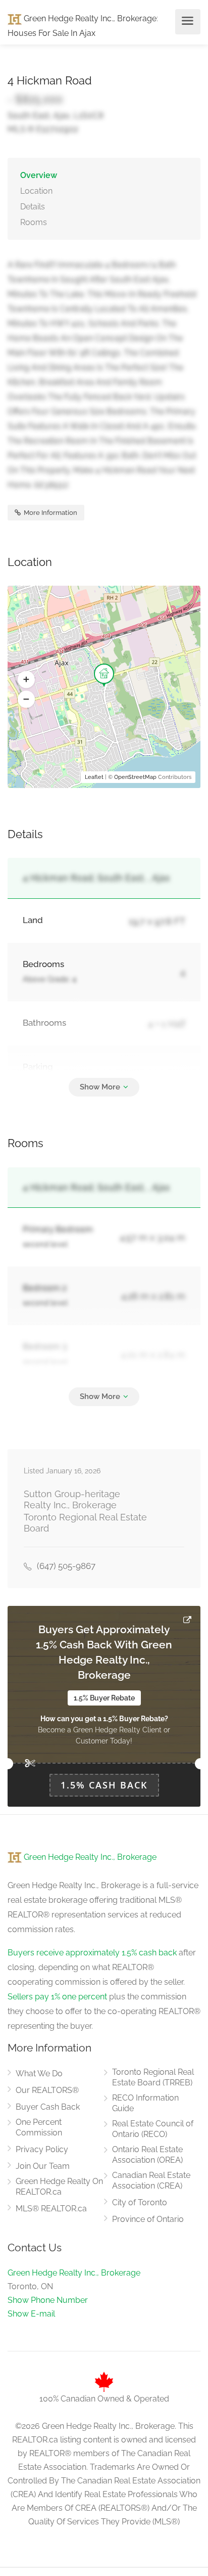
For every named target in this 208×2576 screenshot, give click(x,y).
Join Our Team (43, 2166)
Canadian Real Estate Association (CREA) (151, 2180)
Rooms (34, 222)
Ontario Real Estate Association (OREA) (147, 2155)
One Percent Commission (39, 2127)
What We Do (39, 2073)
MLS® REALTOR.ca (51, 2209)
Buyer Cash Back (48, 2107)
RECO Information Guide (145, 2103)
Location (36, 191)
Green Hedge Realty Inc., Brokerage (89, 18)
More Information (50, 513)
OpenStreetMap (135, 777)
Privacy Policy (42, 2149)
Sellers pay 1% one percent (57, 1997)
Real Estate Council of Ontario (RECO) (153, 2129)
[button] (26, 680)
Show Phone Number (48, 2300)
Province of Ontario (148, 2219)
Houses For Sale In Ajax (51, 33)
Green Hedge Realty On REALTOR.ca (59, 2187)
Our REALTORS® (47, 2090)
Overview (39, 175)
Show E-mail (31, 2314)
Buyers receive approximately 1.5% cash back (92, 1953)
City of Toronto (140, 2202)
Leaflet (94, 777)
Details (33, 207)
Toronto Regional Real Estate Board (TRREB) (153, 2077)
